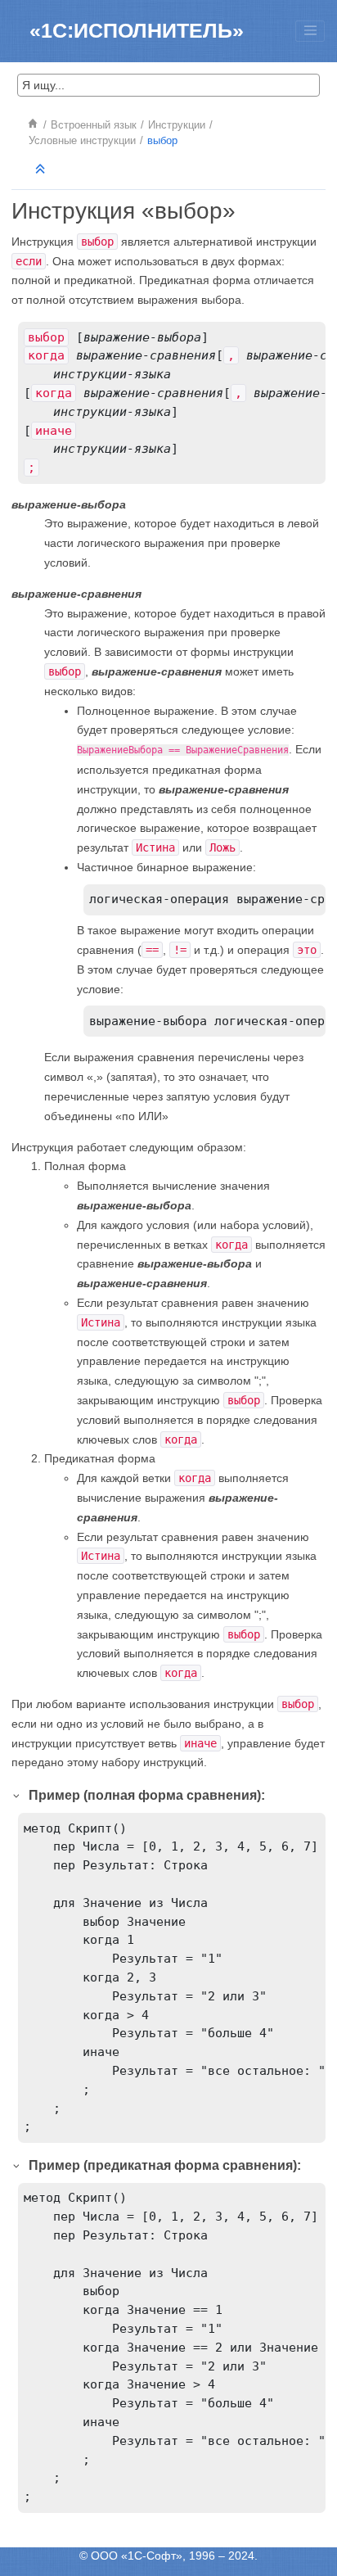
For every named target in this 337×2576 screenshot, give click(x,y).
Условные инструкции (82, 141)
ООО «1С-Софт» (137, 2556)
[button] (17, 1795)
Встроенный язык (94, 125)
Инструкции (177, 125)
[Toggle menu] (310, 31)
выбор (162, 141)
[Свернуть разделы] (42, 170)
